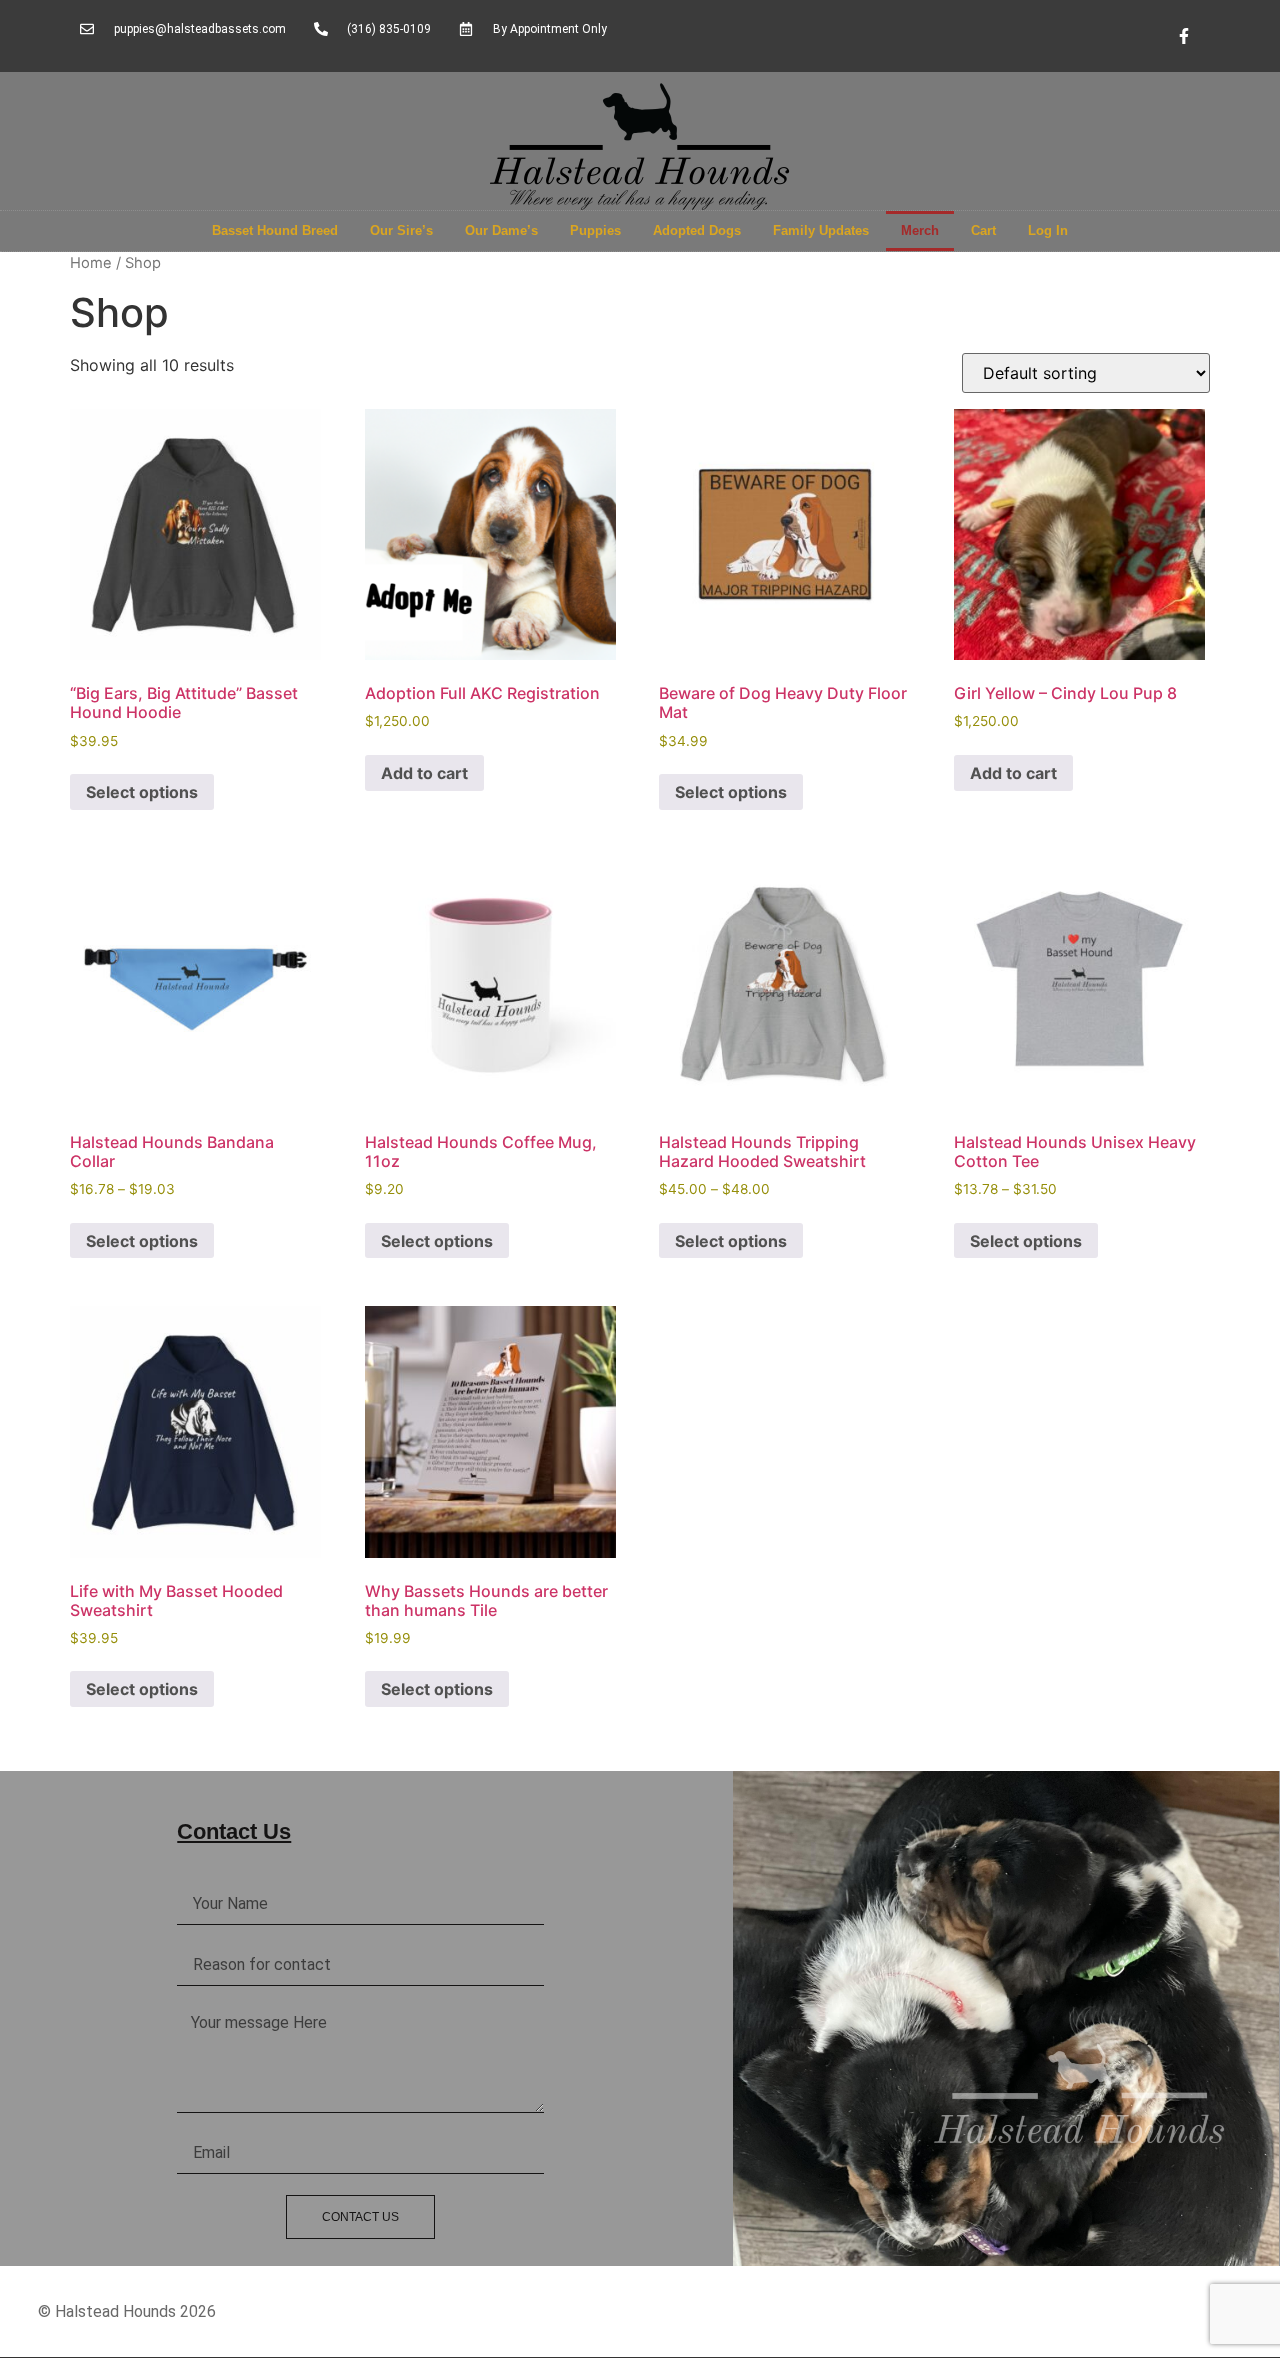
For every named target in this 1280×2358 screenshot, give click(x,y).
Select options (142, 792)
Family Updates (821, 230)
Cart (983, 230)
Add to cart (424, 773)
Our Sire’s (401, 230)
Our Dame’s (501, 230)
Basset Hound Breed (275, 230)
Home (91, 263)
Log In (1048, 230)
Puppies (595, 230)
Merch (920, 230)
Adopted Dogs (697, 230)
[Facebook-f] (1184, 36)
